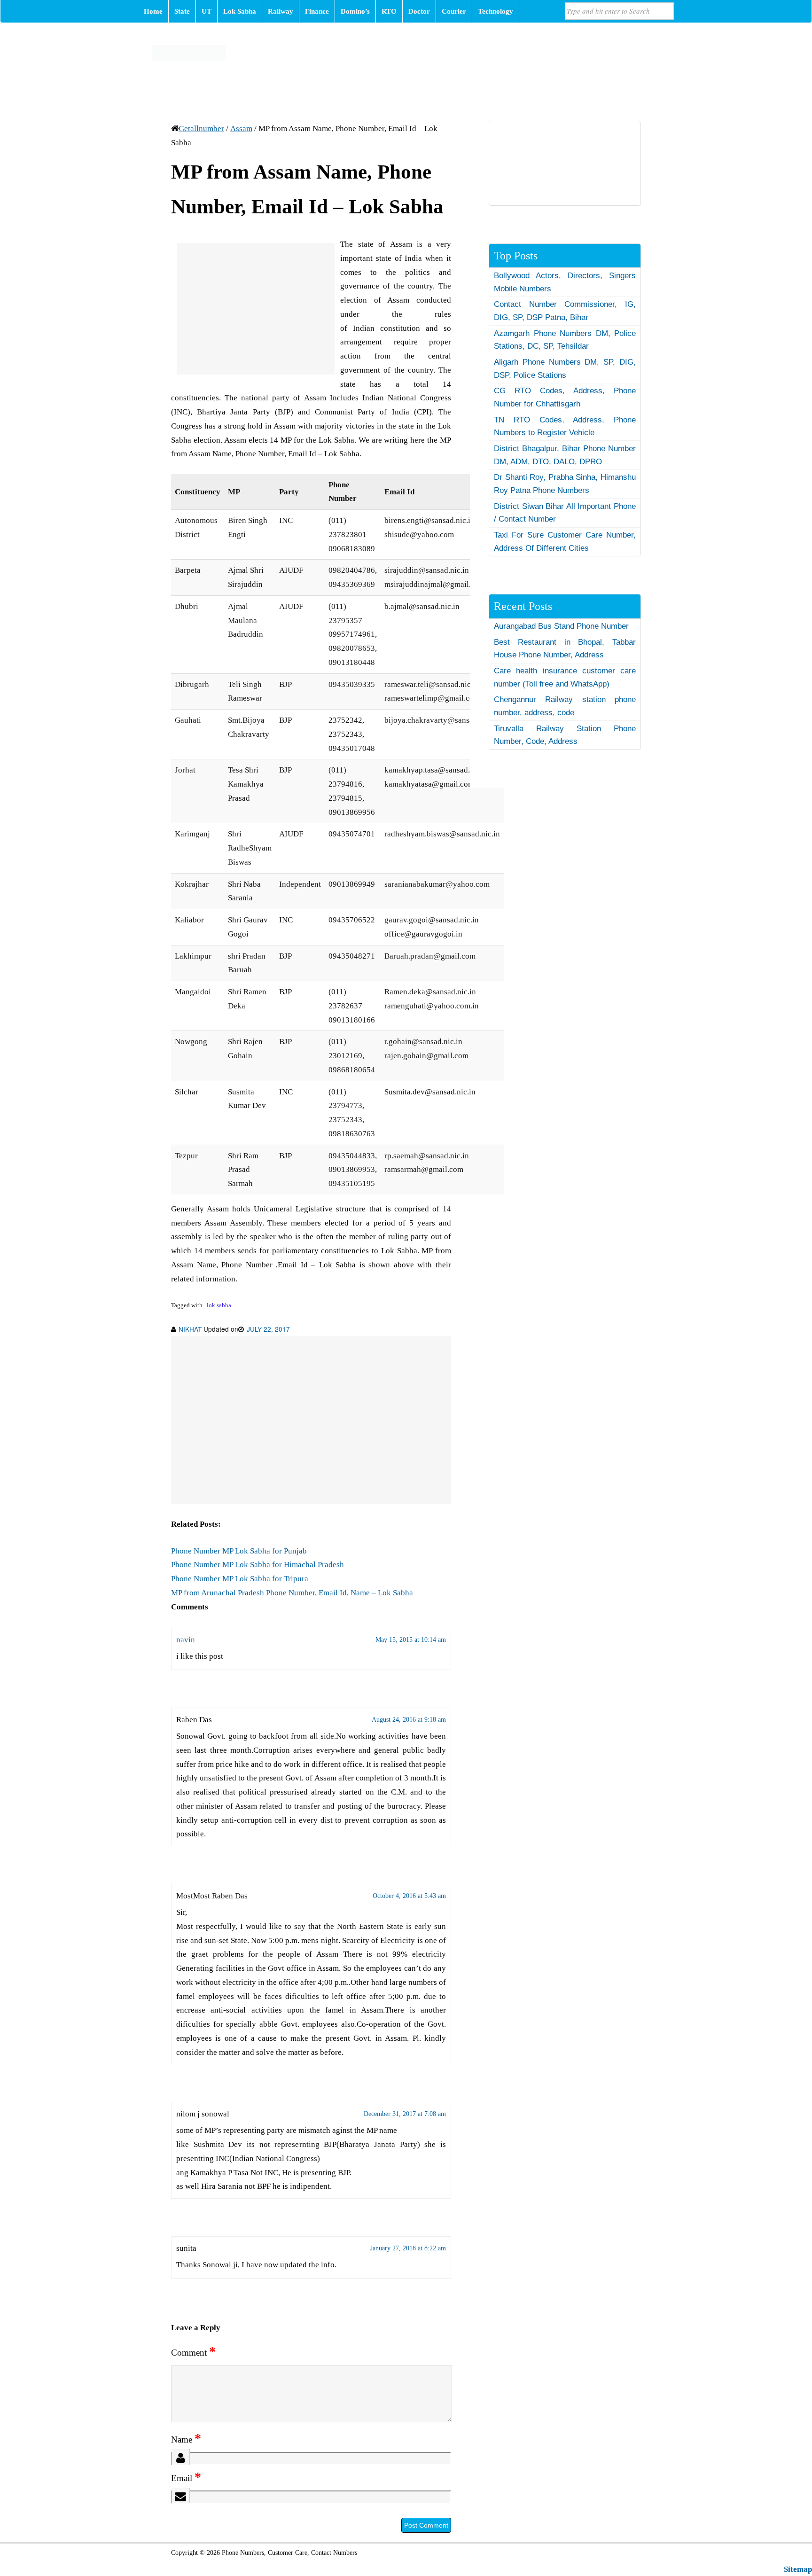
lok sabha (219, 1305)
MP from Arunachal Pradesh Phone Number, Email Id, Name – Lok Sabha (292, 1593)
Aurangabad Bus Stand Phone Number (561, 626)
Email (186, 2478)
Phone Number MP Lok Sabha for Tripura (240, 1579)
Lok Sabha (240, 11)
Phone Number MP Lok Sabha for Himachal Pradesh (258, 1565)
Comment (193, 2353)
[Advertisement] (256, 309)
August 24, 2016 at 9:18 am (409, 1720)
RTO (389, 11)
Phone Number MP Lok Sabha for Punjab (239, 1551)
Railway (281, 11)
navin (186, 1640)
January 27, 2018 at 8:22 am (408, 2248)
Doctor (419, 11)
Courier (454, 11)
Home (153, 11)
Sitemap (798, 2569)
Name (186, 2439)
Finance (317, 11)
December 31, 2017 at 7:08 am (405, 2114)
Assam (241, 129)
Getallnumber (201, 129)
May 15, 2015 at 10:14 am (411, 1640)
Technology (496, 11)
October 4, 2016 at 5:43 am (409, 1896)
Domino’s (355, 11)
